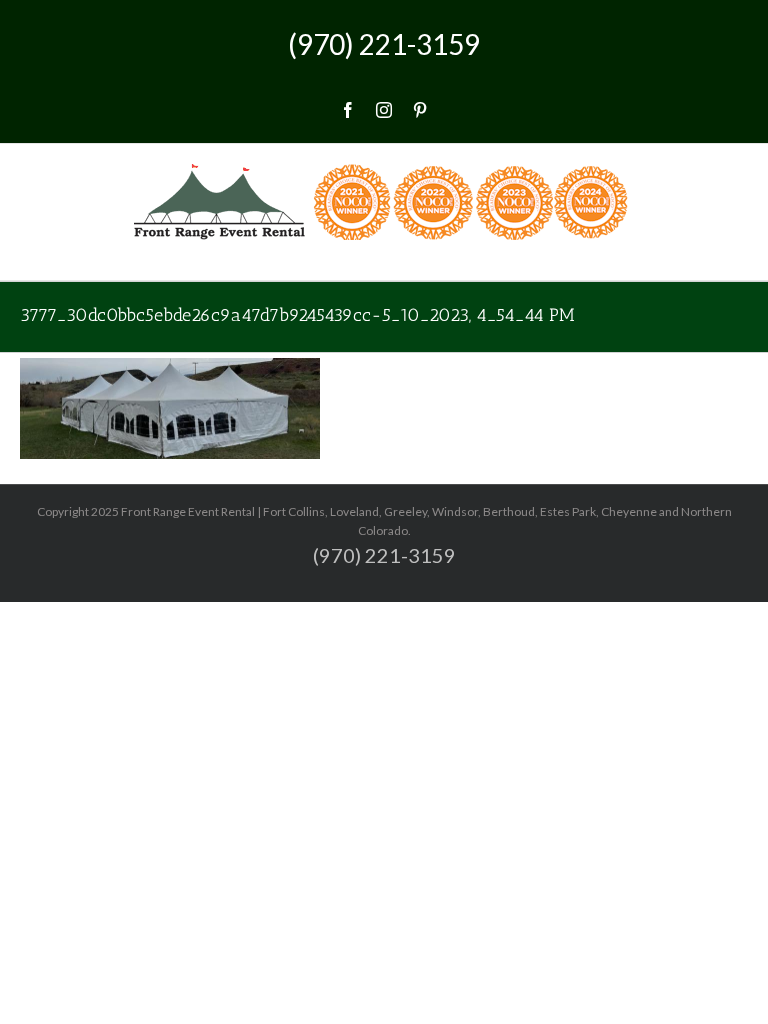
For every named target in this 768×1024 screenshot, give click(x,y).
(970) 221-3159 (384, 44)
